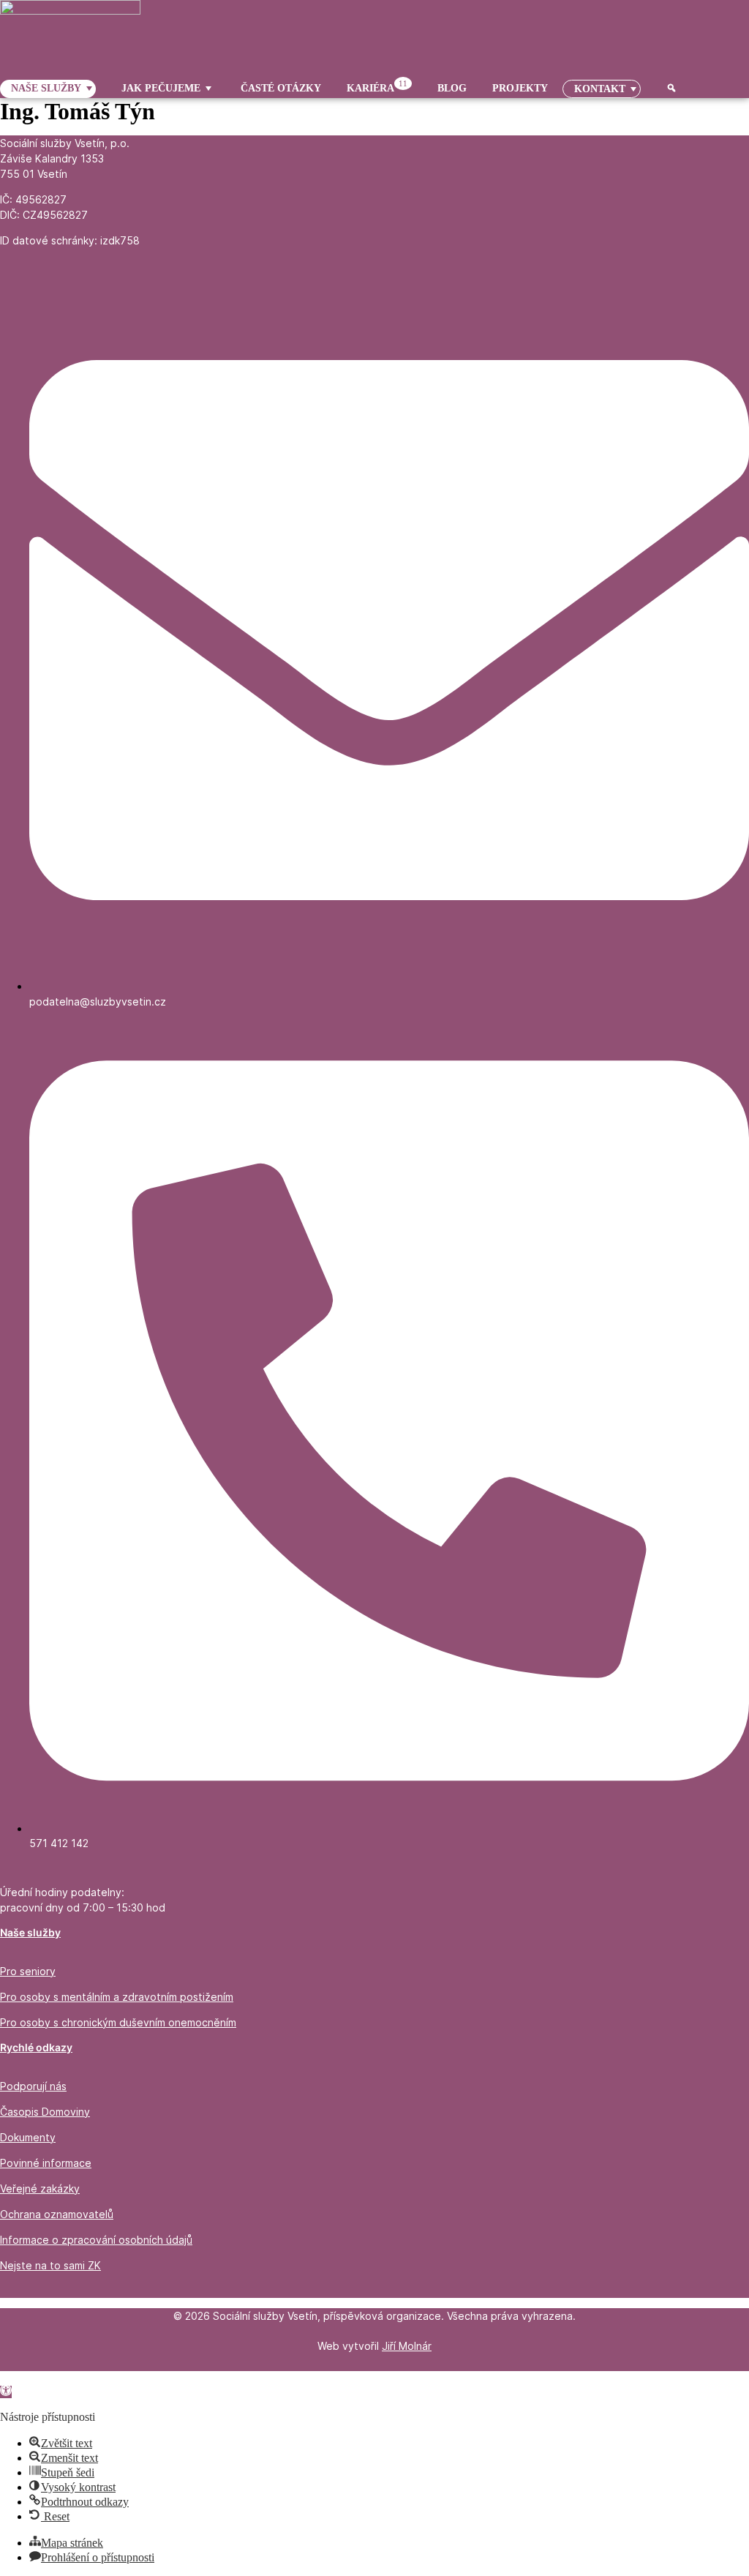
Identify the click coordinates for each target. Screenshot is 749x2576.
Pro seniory (28, 1971)
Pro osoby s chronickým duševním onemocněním (118, 2022)
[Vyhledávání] (666, 89)
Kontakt (600, 89)
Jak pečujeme (161, 88)
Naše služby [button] (46, 88)
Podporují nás (33, 2086)
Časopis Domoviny (45, 2112)
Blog (452, 88)
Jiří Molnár (407, 2346)
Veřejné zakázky (40, 2189)
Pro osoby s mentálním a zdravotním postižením (117, 1997)
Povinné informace (46, 2163)
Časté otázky (281, 88)
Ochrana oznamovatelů (57, 2214)
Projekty (520, 88)
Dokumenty (28, 2137)
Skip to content (35, 2377)
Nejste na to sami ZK (50, 2265)
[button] (6, 2392)
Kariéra (377, 87)
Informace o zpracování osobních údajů (96, 2240)
